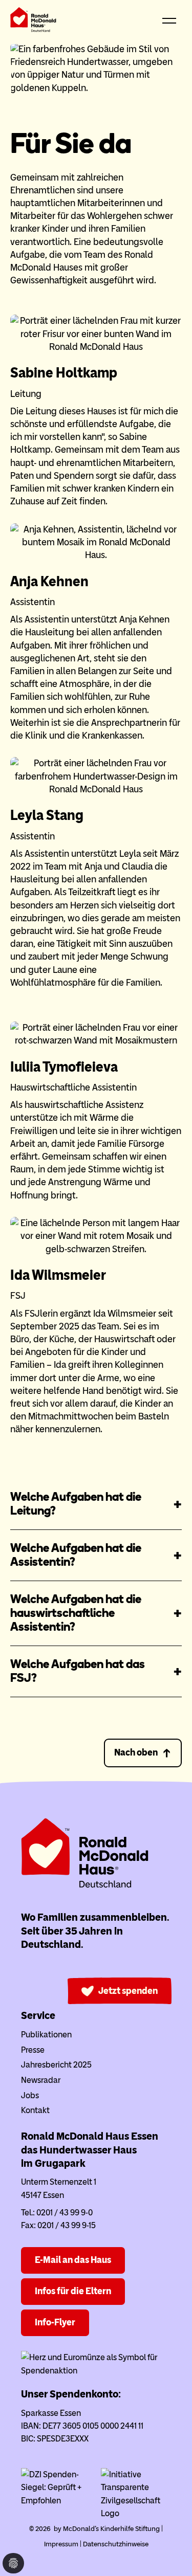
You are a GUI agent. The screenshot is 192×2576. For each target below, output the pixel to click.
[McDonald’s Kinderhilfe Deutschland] (85, 1886)
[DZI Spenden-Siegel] (56, 2501)
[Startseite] (33, 22)
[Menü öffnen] (169, 21)
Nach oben (136, 1752)
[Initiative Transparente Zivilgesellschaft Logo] (136, 2513)
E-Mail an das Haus (73, 2260)
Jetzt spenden (128, 1991)
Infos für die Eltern (73, 2291)
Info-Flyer (55, 2322)
